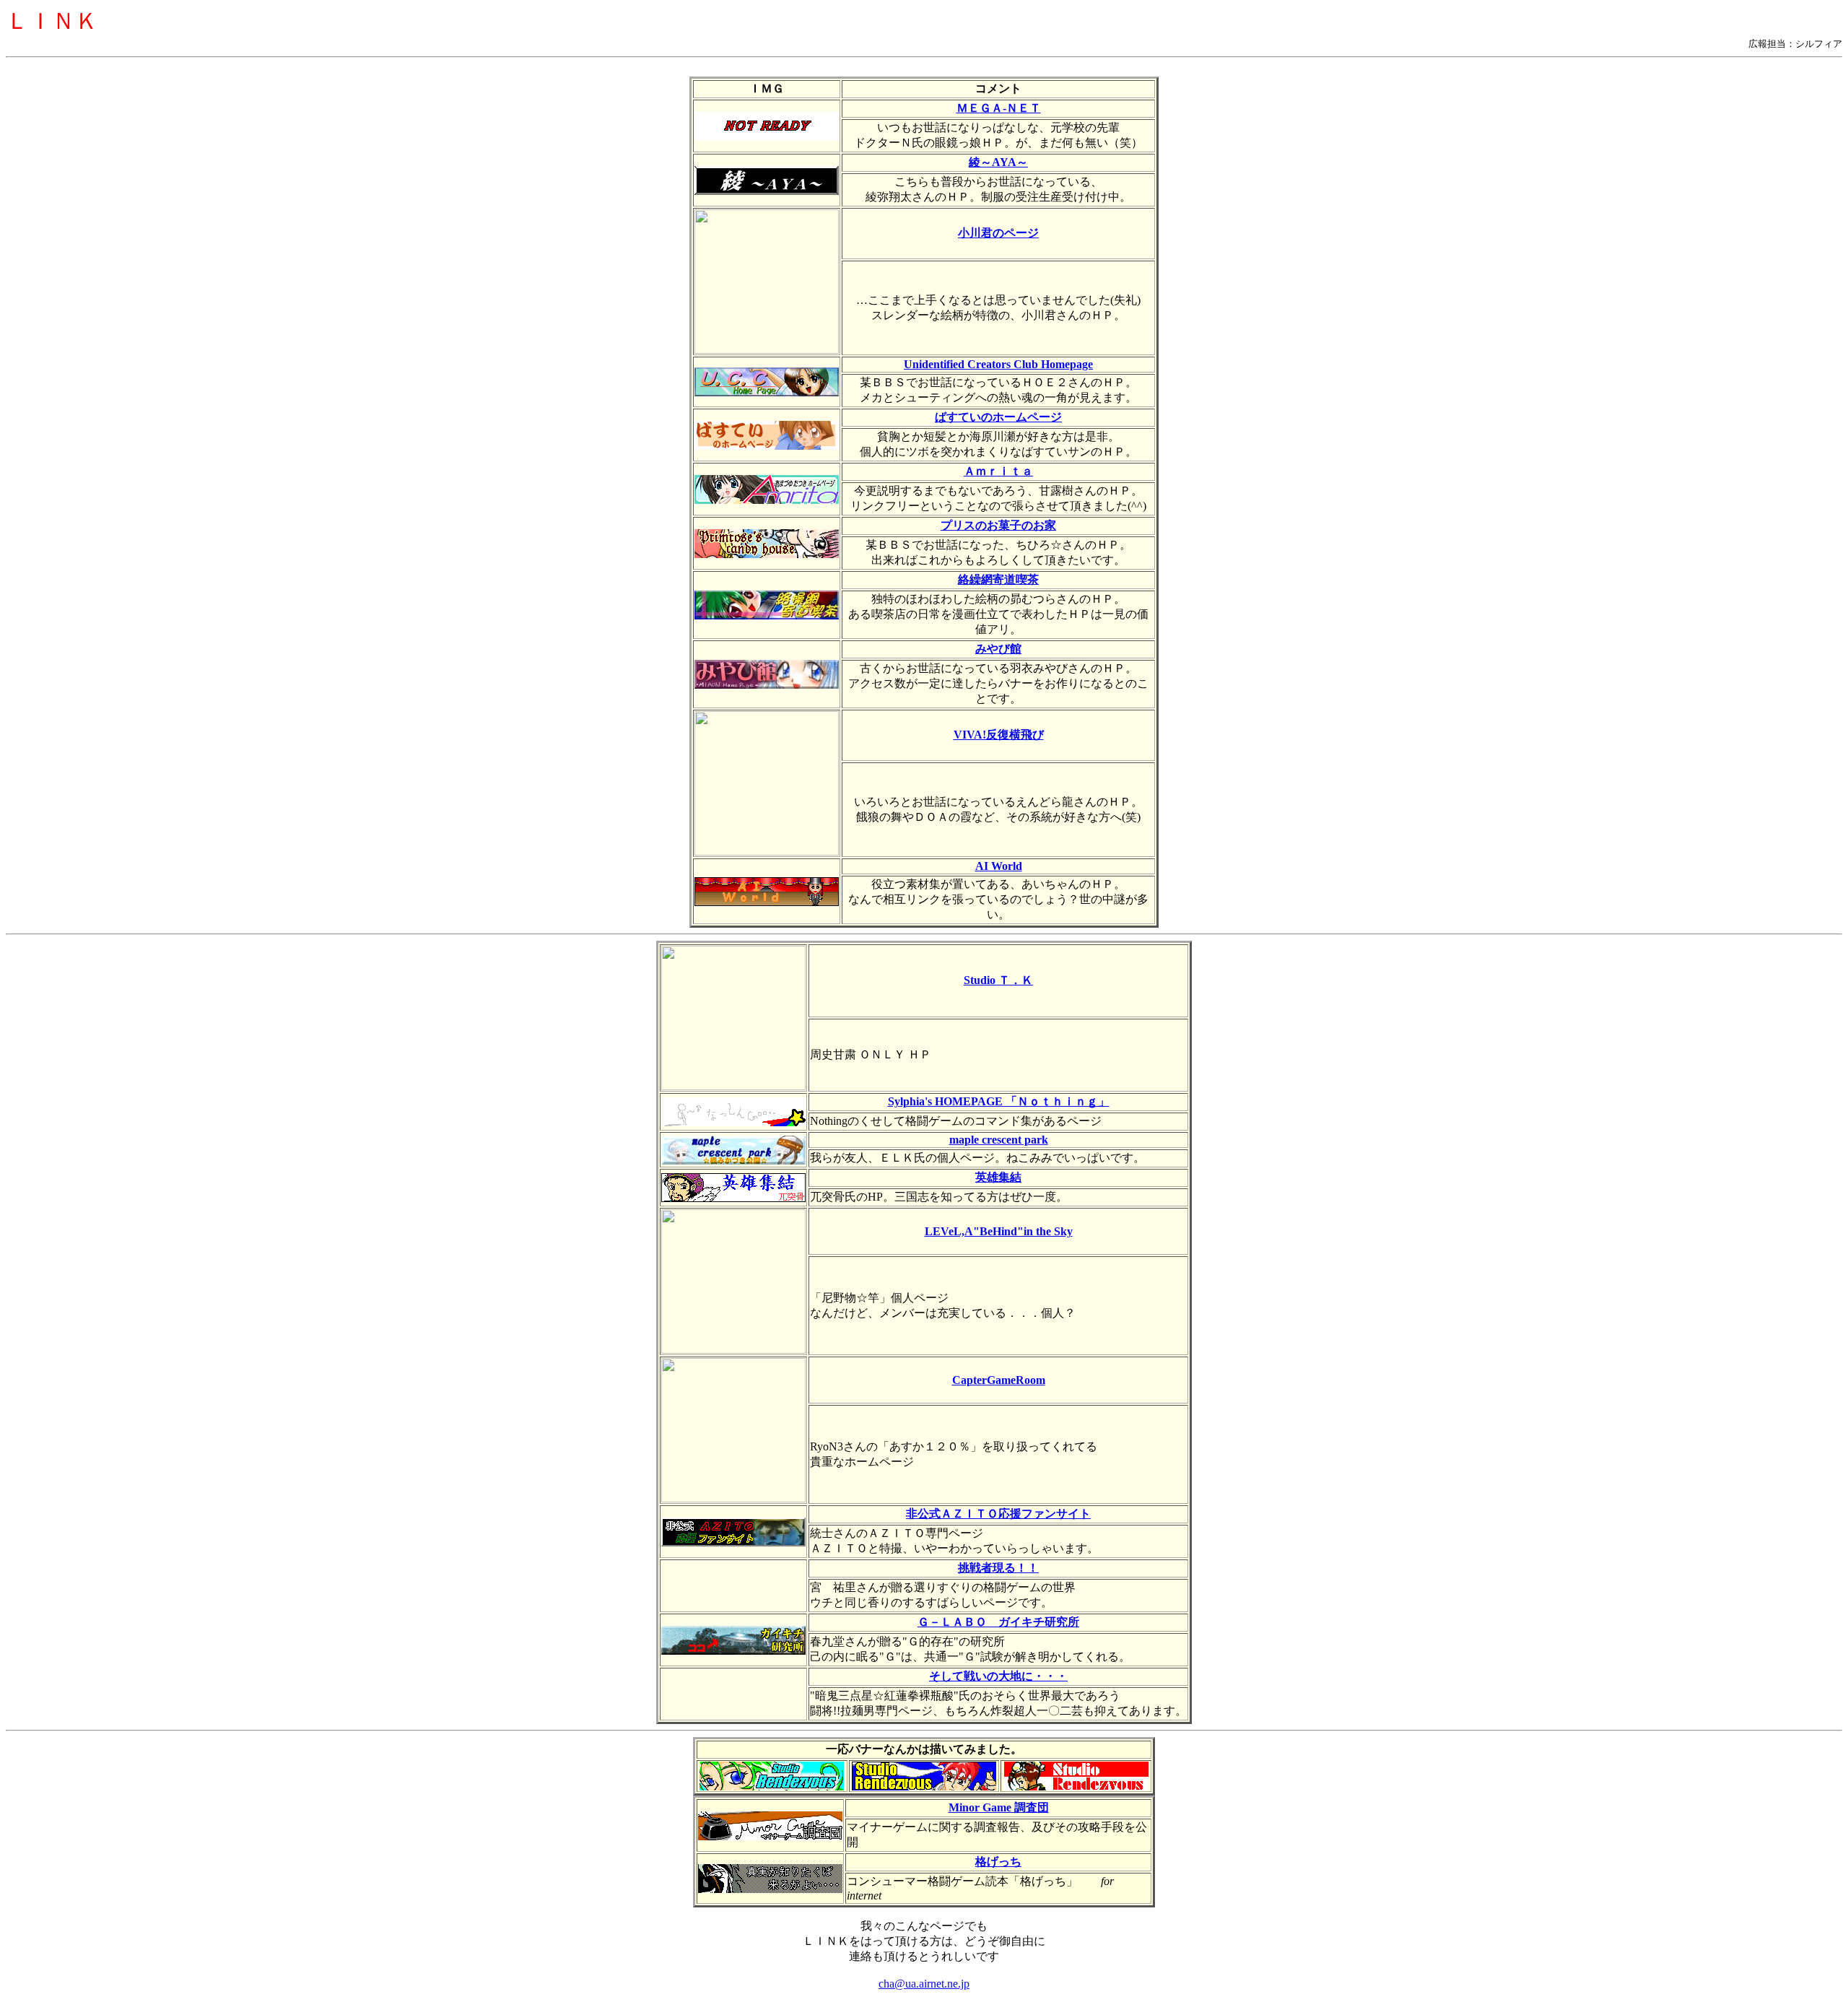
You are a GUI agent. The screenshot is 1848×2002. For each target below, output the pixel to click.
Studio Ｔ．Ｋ (998, 980)
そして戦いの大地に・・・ (998, 1676)
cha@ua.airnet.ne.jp (924, 1984)
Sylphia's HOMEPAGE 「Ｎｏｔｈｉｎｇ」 (999, 1101)
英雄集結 (998, 1177)
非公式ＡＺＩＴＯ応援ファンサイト (998, 1514)
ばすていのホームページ (998, 417)
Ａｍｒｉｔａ (998, 471)
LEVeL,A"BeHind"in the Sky (999, 1231)
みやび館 (998, 649)
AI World (999, 866)
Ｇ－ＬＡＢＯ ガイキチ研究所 (998, 1622)
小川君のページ (998, 233)
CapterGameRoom (999, 1380)
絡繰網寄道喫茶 (998, 579)
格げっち (998, 1862)
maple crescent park (999, 1140)
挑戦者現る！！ (998, 1568)
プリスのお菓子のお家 (998, 525)
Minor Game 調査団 (999, 1807)
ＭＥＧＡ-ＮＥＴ (999, 108)
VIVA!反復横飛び (999, 735)
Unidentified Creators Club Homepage (998, 364)
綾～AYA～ (998, 162)
